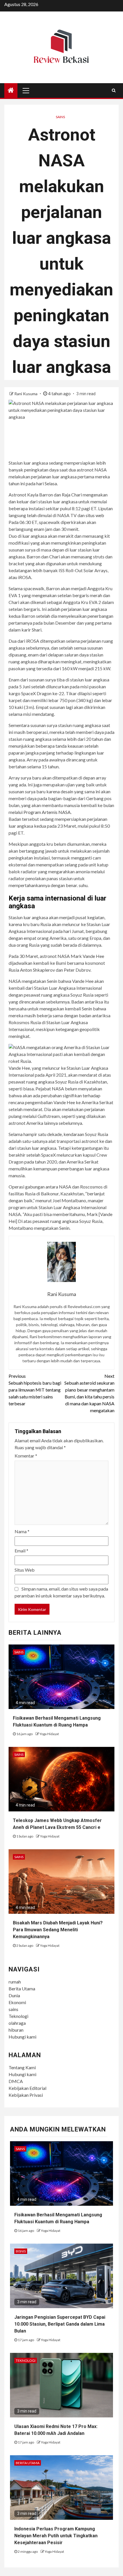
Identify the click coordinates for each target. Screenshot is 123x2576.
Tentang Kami (22, 2067)
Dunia (14, 1995)
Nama (22, 1531)
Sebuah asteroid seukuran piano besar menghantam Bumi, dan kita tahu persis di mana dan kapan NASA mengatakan (89, 1393)
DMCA (16, 2081)
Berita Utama (22, 1988)
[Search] (114, 90)
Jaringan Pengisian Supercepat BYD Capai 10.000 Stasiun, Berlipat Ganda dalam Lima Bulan (60, 2324)
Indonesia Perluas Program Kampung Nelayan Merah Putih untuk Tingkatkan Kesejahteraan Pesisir (56, 2536)
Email (21, 1551)
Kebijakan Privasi (26, 2095)
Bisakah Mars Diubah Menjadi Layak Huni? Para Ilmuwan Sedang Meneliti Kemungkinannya (58, 1930)
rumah (15, 1982)
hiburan (16, 2030)
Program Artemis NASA (47, 812)
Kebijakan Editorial (27, 2088)
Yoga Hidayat (49, 1734)
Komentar (26, 1456)
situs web (95, 515)
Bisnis (21, 2251)
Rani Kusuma (26, 394)
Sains (60, 117)
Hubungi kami (22, 2037)
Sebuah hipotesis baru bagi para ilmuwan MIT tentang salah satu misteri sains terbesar (35, 1390)
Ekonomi (17, 2002)
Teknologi (18, 2016)
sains (13, 2009)
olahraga (17, 2023)
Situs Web (25, 1570)
